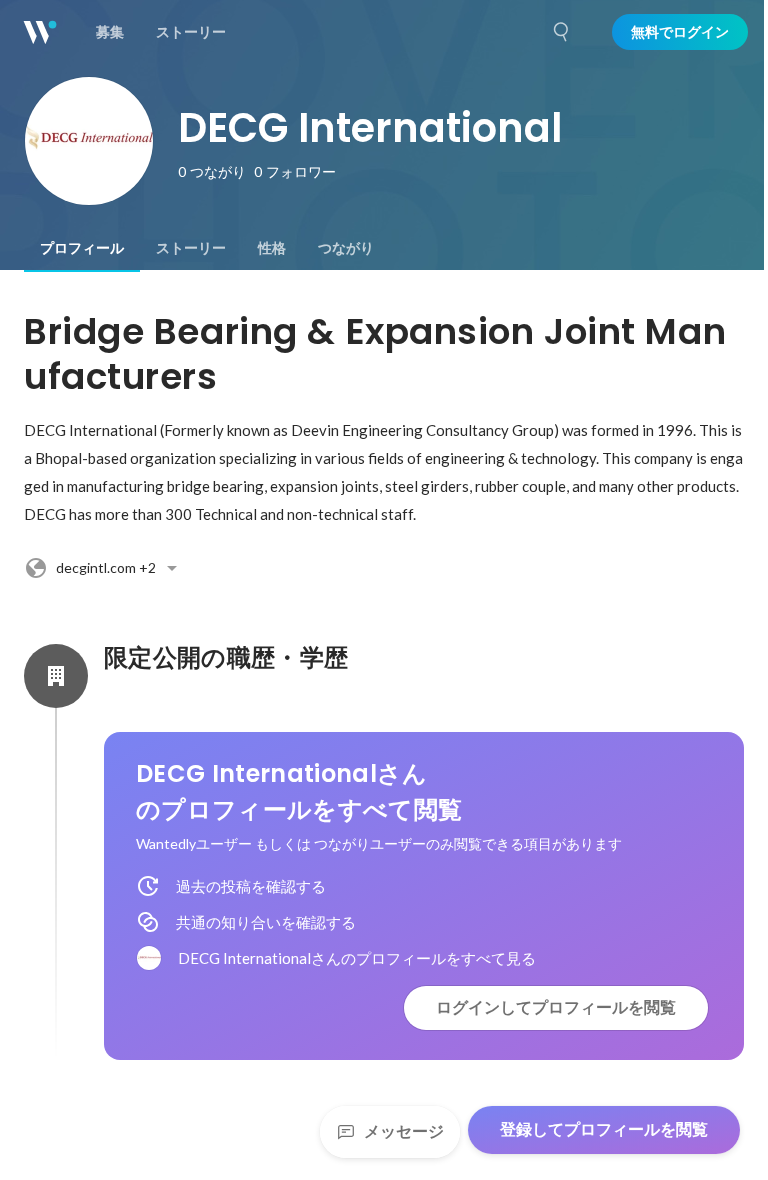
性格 (272, 248)
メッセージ (404, 1131)
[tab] (82, 248)
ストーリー (191, 248)
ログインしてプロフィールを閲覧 (556, 1007)
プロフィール (82, 248)
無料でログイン (680, 32)
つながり (346, 248)
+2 (106, 567)
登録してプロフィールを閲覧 (604, 1129)
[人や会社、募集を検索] (562, 32)
